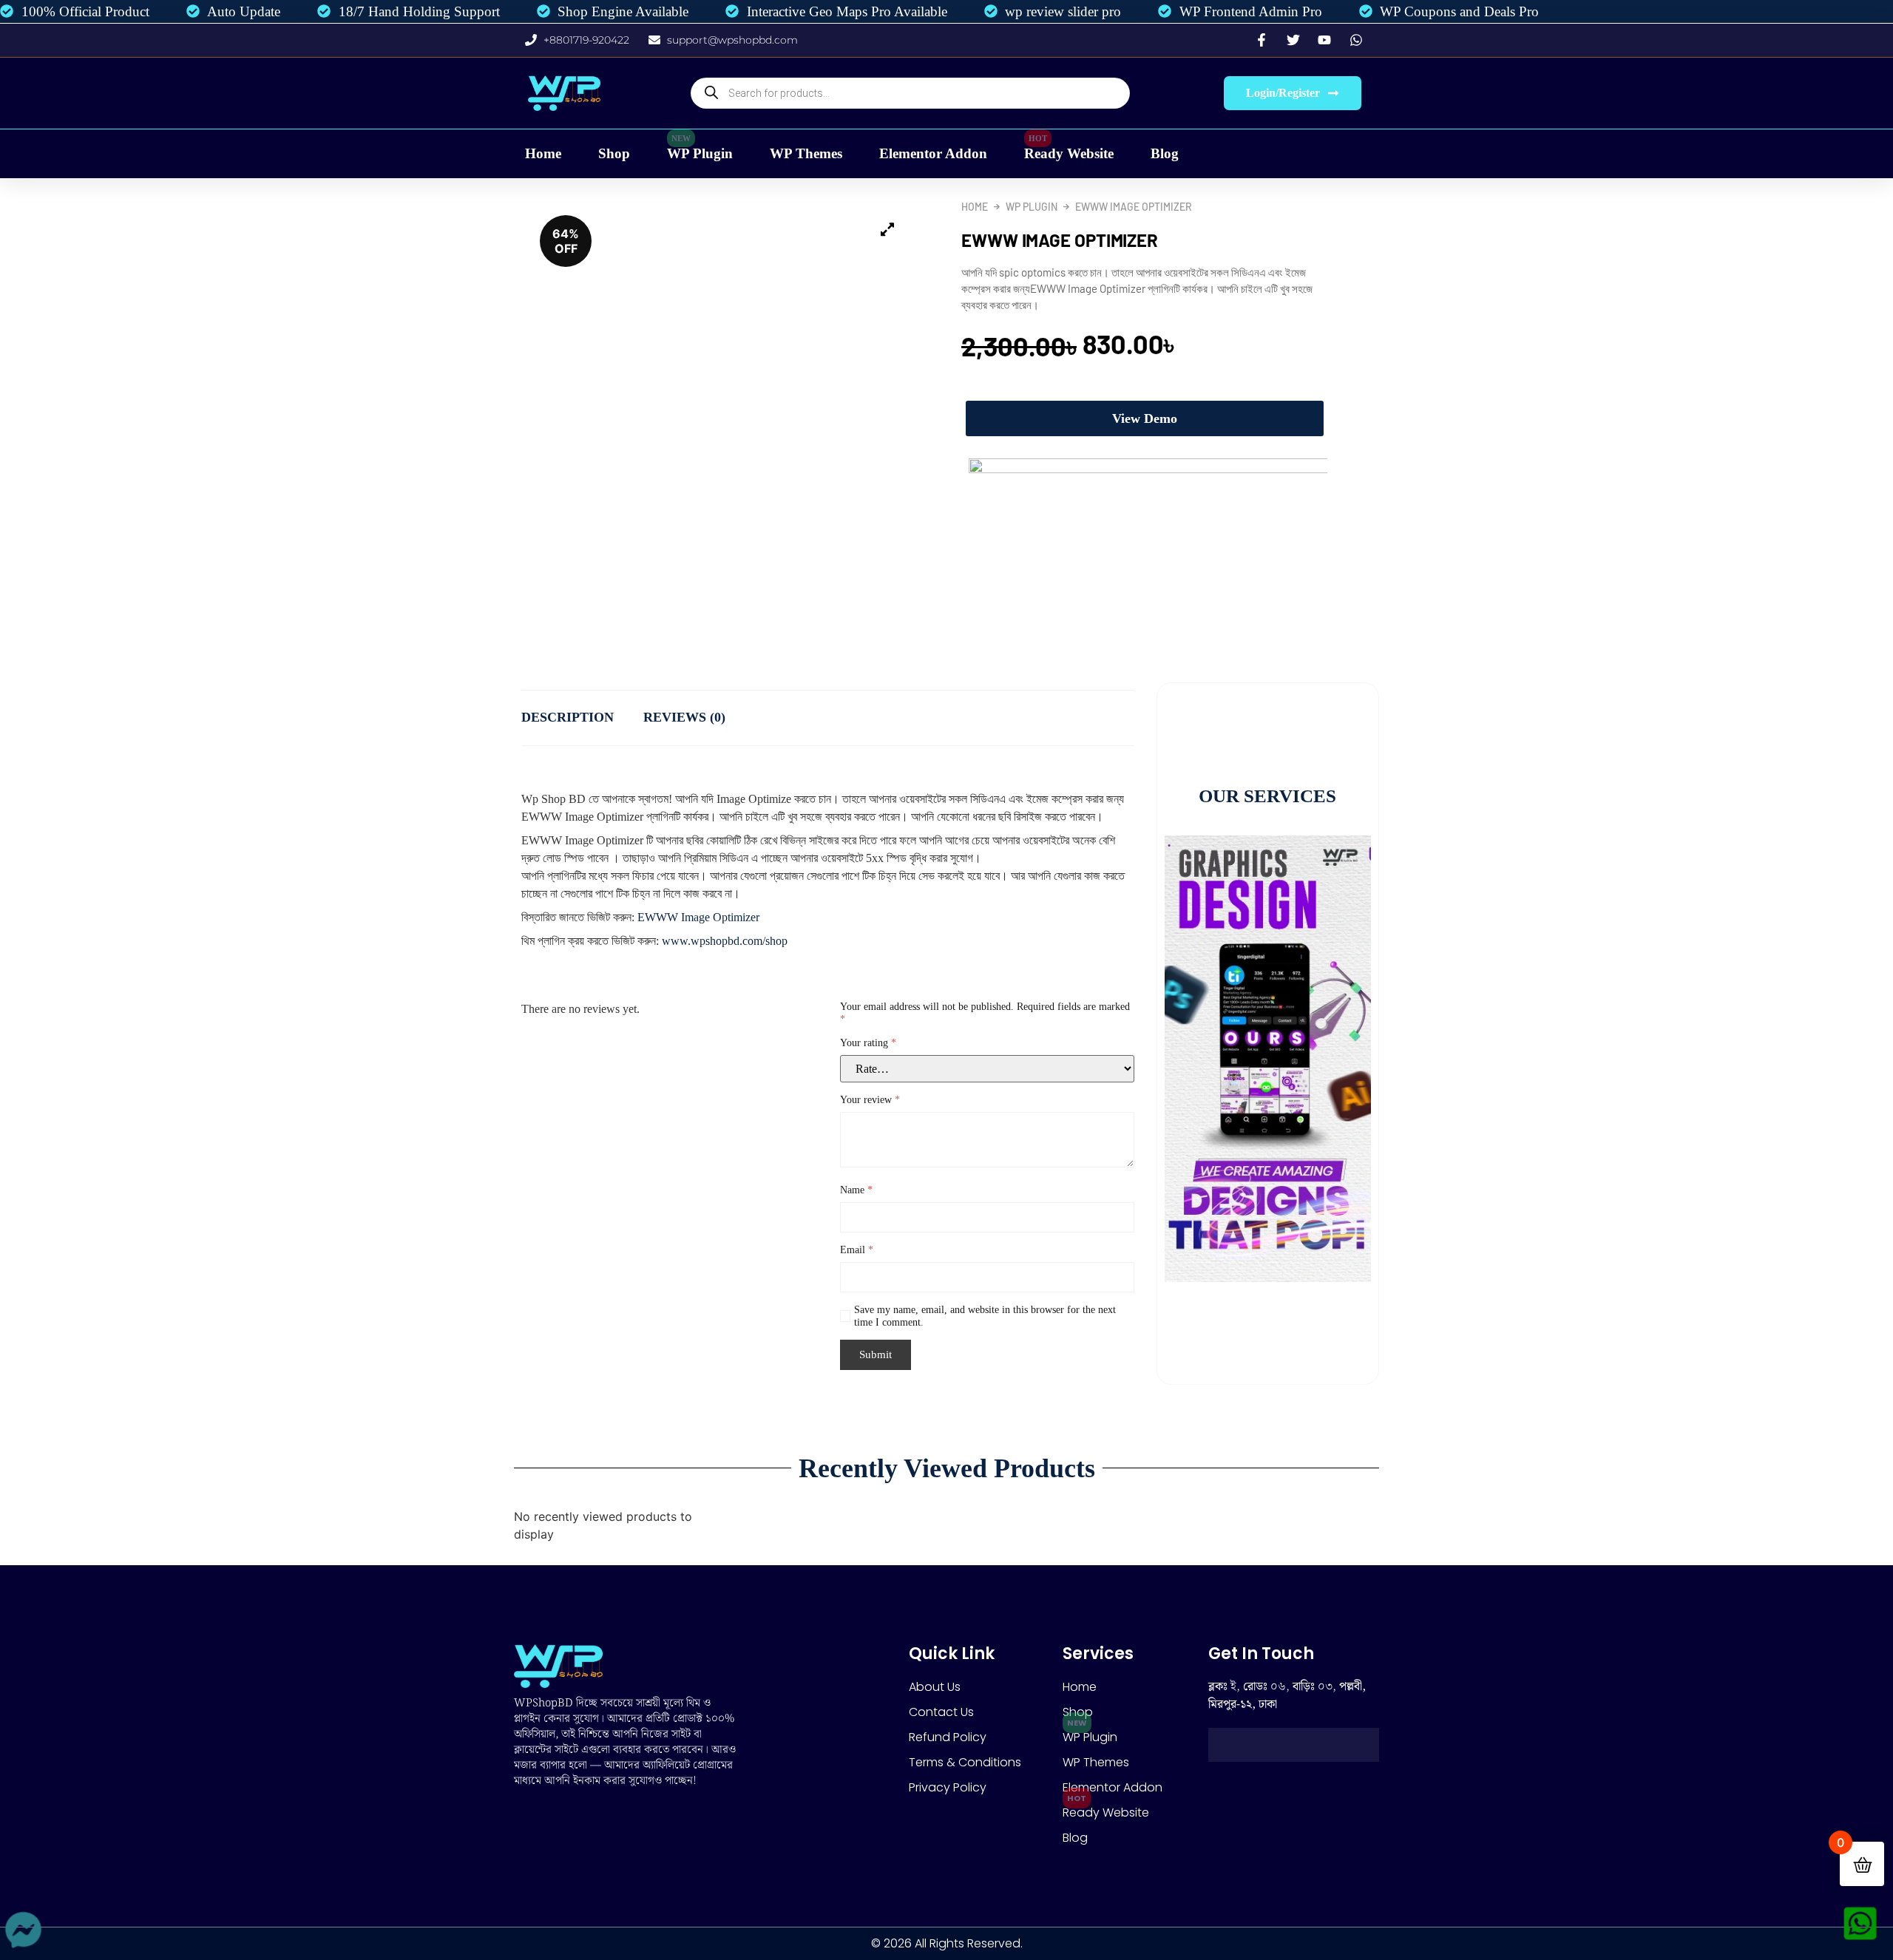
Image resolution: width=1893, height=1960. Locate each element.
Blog (1165, 153)
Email (857, 1250)
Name (856, 1190)
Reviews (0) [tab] (684, 717)
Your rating (868, 1043)
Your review (870, 1100)
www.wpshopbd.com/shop (723, 941)
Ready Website (1069, 153)
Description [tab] (568, 717)
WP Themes (806, 153)
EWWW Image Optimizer (698, 917)
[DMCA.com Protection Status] (1294, 1757)
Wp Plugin (1032, 207)
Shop (614, 153)
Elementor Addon (933, 153)
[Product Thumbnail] (887, 230)
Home (543, 153)
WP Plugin (700, 153)
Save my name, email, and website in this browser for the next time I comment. (985, 1316)
